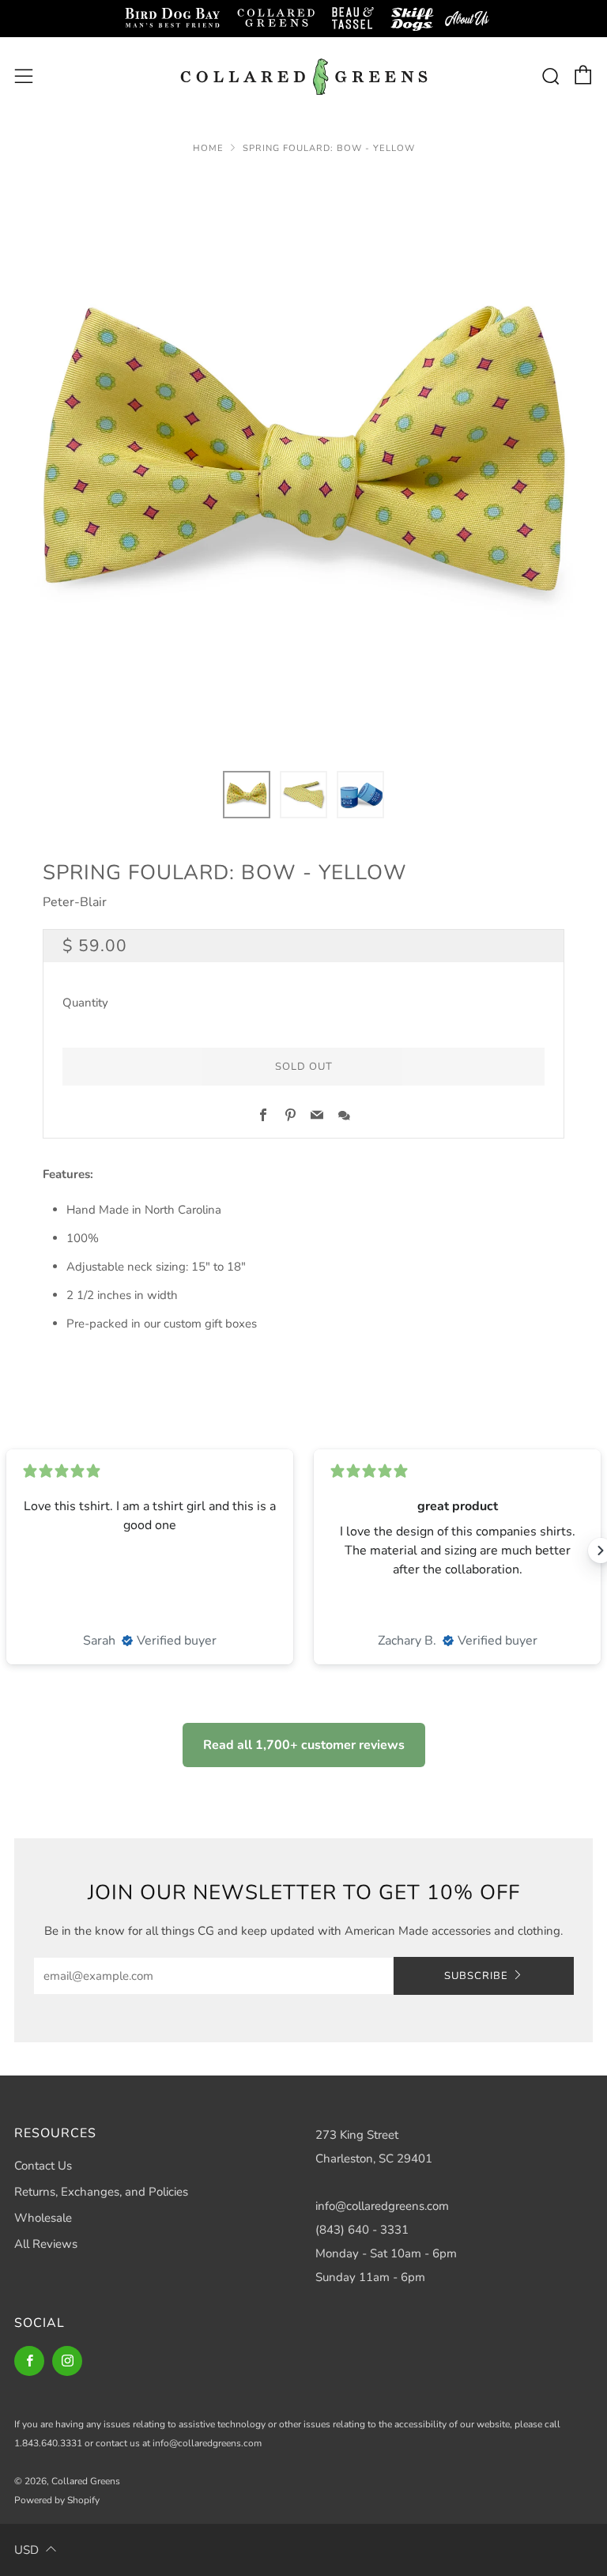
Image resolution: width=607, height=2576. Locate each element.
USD (26, 2550)
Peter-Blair (75, 902)
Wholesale (43, 2218)
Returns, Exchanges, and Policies (101, 2192)
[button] (247, 795)
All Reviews (46, 2244)
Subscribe (476, 1976)
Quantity (85, 1003)
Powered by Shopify (57, 2500)
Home (208, 148)
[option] (303, 463)
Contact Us (43, 2166)
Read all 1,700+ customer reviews (304, 1745)
